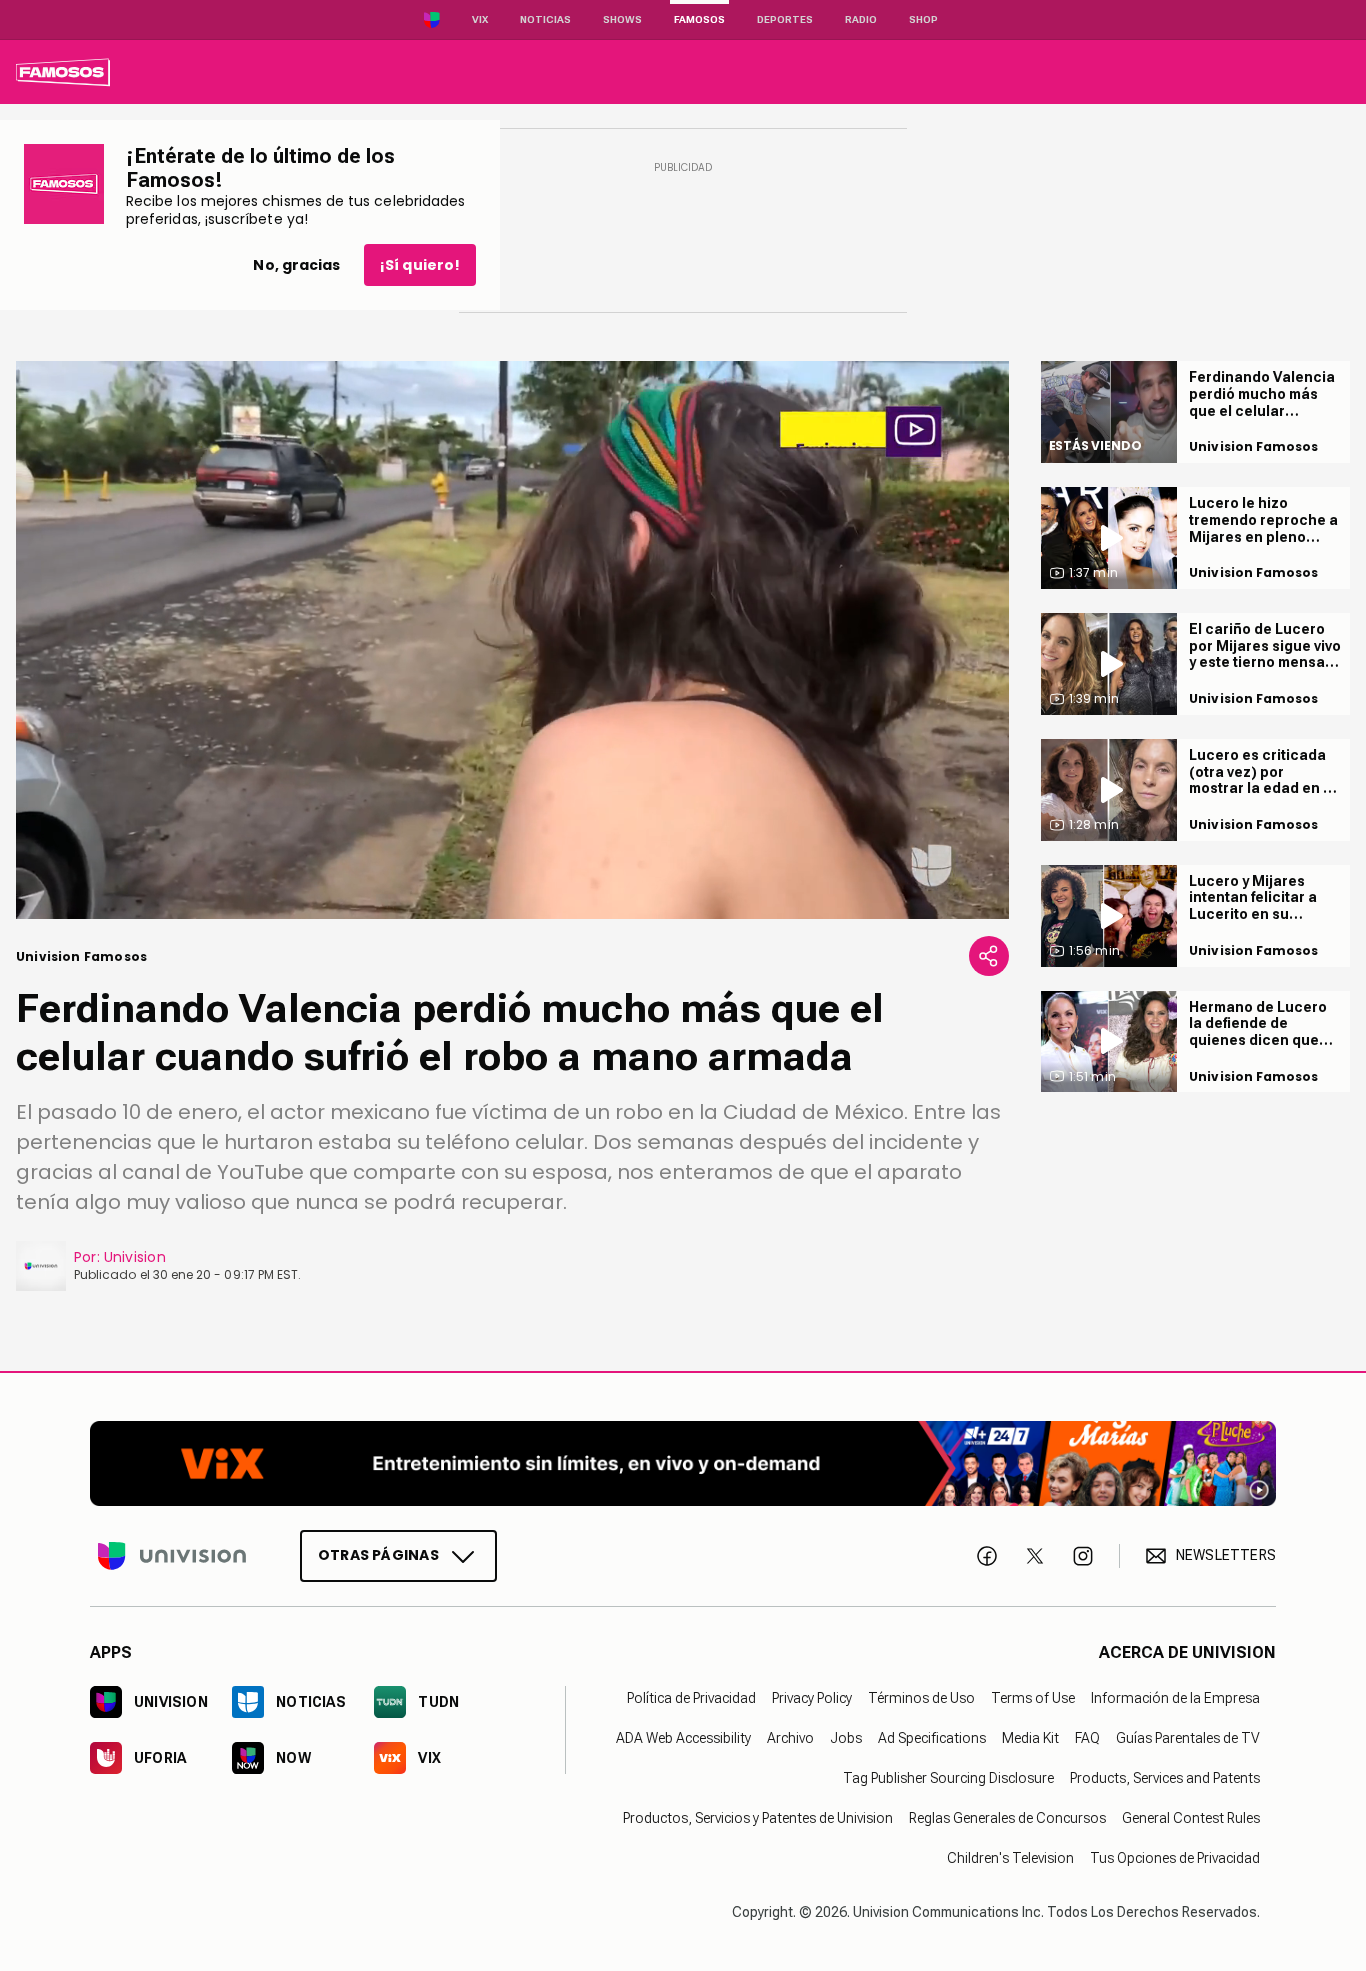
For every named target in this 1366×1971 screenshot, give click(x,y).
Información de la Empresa (1175, 1698)
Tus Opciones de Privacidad (1175, 1858)
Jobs (846, 1738)
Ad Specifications (932, 1738)
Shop (923, 19)
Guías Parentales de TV (1188, 1738)
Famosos (699, 19)
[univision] (63, 72)
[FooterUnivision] (172, 1556)
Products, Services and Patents (1165, 1778)
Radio (861, 19)
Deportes (785, 19)
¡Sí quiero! (420, 265)
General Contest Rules (1191, 1818)
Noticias (545, 19)
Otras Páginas (378, 1555)
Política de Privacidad (691, 1698)
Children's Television (1010, 1858)
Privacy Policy (812, 1698)
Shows (622, 19)
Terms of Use (1033, 1698)
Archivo (790, 1738)
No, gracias (296, 265)
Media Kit (1030, 1738)
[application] (512, 640)
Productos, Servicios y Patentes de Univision (758, 1818)
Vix (480, 19)
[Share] (989, 956)
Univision (135, 1257)
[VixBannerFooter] (683, 1463)
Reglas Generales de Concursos (1007, 1818)
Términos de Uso (921, 1698)
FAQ (1087, 1738)
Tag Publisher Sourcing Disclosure (948, 1778)
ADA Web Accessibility (683, 1738)
